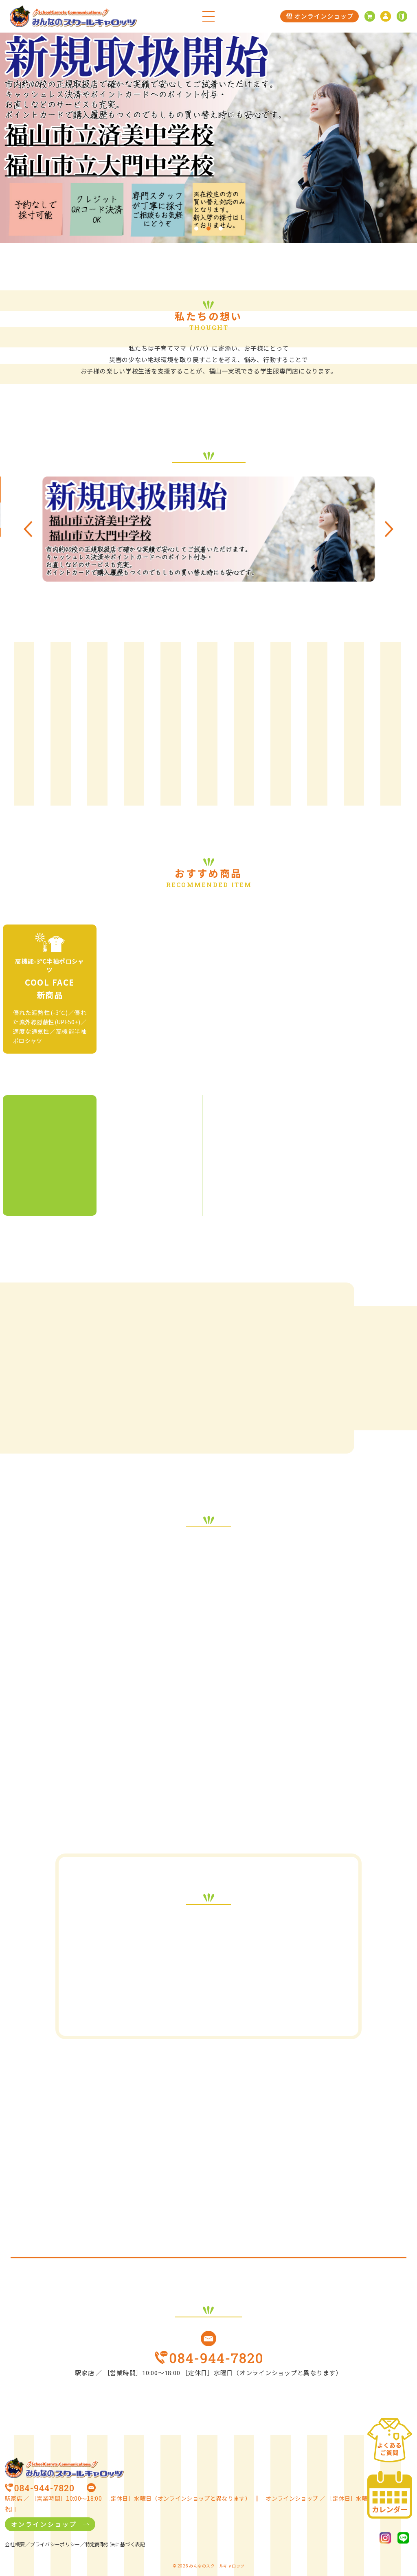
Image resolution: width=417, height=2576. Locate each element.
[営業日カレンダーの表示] (390, 2495)
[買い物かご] (370, 16)
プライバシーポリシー (55, 2544)
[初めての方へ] (402, 16)
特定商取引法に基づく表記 (115, 2544)
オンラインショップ (44, 2524)
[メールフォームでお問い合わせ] (208, 2339)
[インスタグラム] (385, 2538)
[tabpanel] (208, 138)
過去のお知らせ (202, 2005)
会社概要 (15, 2544)
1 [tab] (196, 228)
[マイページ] (386, 16)
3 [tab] (221, 228)
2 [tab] (208, 228)
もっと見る (233, 779)
